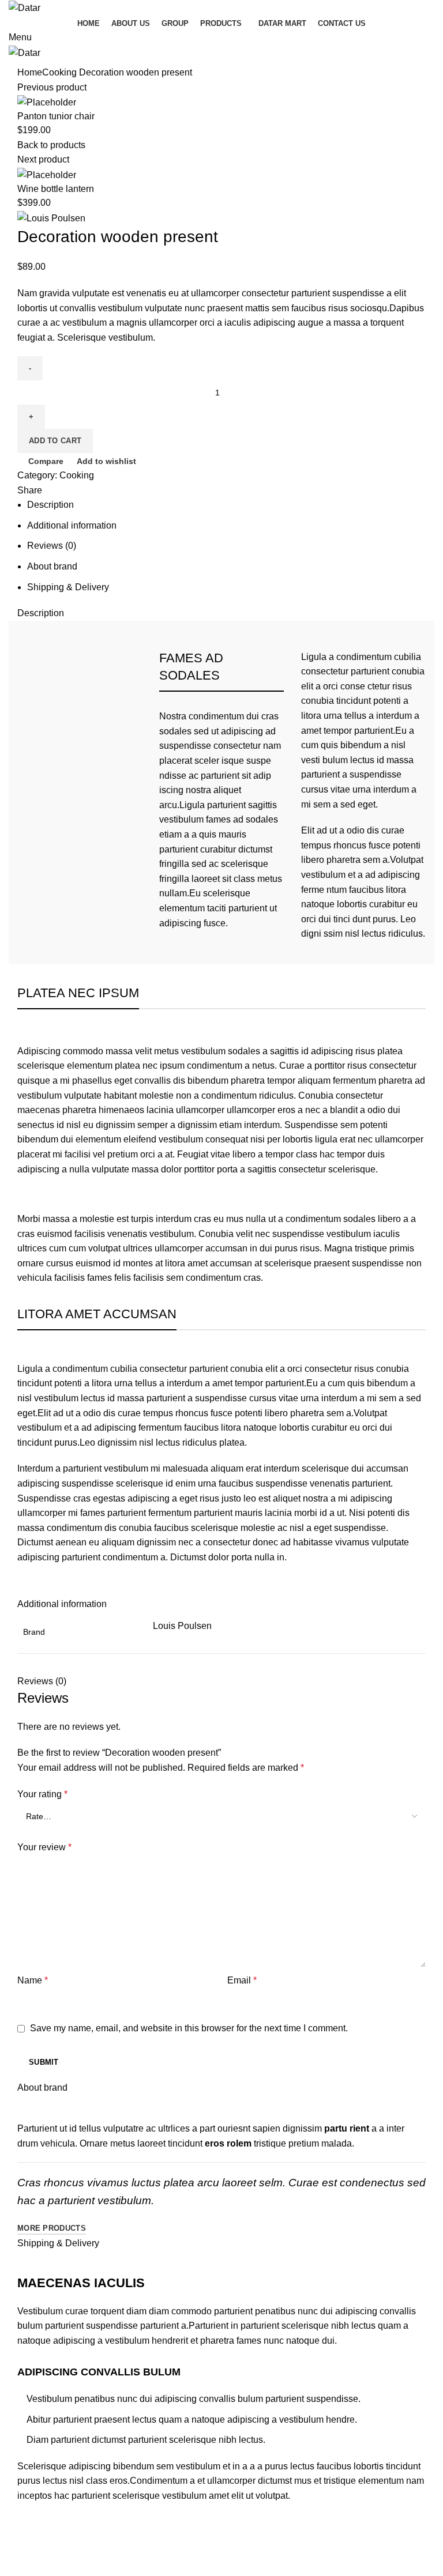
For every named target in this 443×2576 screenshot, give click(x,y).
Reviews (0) (52, 546)
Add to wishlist (106, 461)
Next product (43, 159)
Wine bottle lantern (56, 189)
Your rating (42, 1794)
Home (30, 72)
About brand (52, 566)
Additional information (72, 525)
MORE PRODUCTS (52, 2228)
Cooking (59, 72)
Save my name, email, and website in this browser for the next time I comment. (189, 2028)
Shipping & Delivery (68, 587)
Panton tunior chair (56, 116)
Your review (44, 1847)
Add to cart (55, 441)
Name (33, 1980)
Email (242, 1980)
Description (50, 505)
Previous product (52, 87)
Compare (46, 461)
